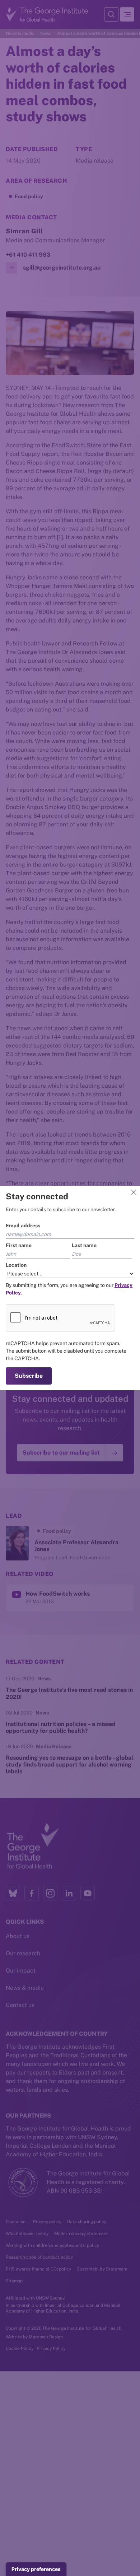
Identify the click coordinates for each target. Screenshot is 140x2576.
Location (16, 1265)
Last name (84, 1245)
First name (19, 1245)
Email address (23, 1226)
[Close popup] (134, 1192)
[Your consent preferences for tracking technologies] (36, 2569)
